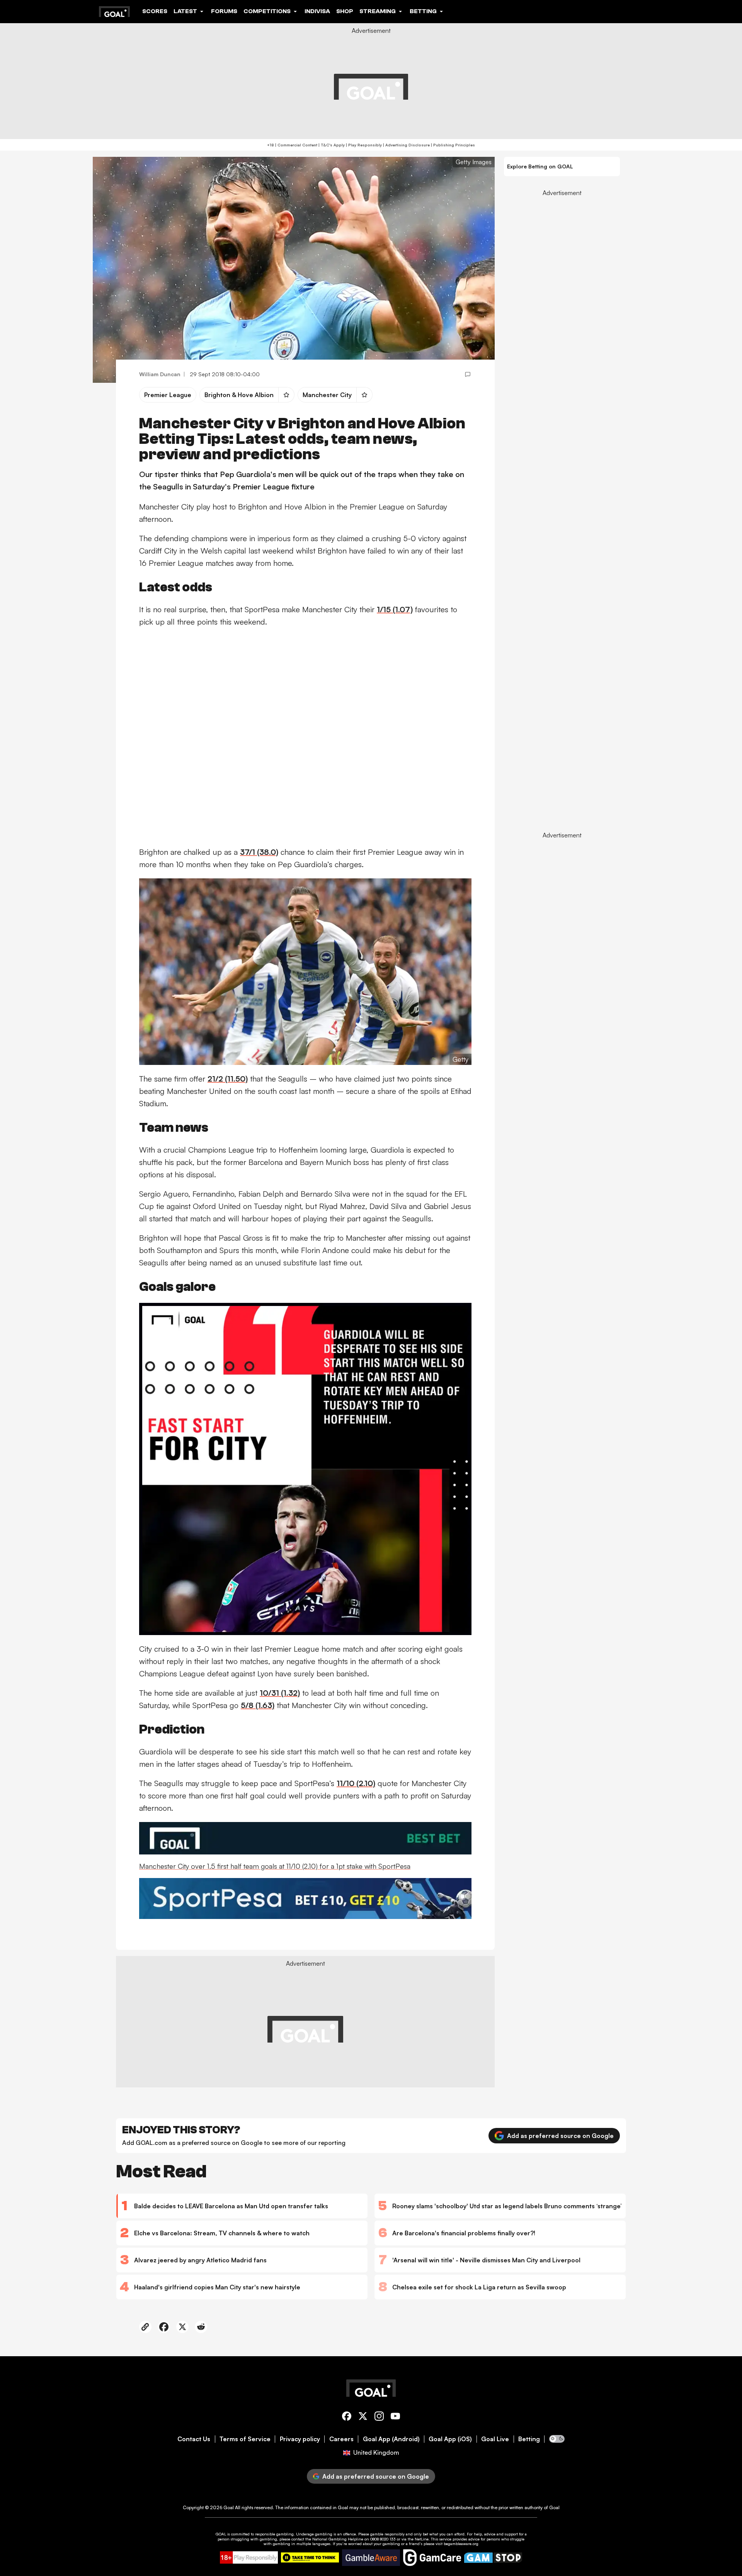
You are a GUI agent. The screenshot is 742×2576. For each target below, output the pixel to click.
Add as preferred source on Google (560, 2136)
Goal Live (495, 2439)
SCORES (155, 11)
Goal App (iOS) (450, 2439)
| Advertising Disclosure (406, 145)
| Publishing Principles (452, 145)
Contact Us (194, 2439)
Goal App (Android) (391, 2439)
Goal (229, 2507)
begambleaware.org (461, 2544)
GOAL (221, 2534)
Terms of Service (245, 2439)
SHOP (345, 11)
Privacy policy (300, 2439)
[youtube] (395, 2417)
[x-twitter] (363, 2417)
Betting (529, 2439)
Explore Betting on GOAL (540, 166)
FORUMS (224, 11)
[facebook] (347, 2417)
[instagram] (379, 2417)
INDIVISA (317, 11)
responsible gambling (274, 2534)
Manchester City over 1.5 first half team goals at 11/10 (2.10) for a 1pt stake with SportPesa (275, 1866)
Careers (341, 2439)
